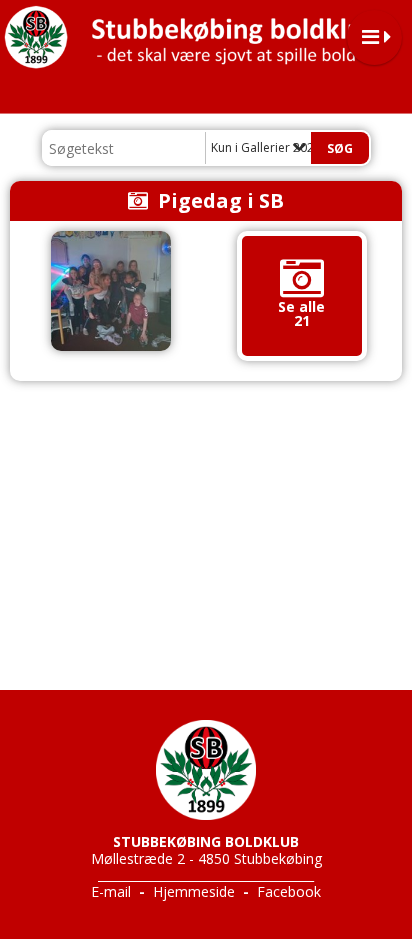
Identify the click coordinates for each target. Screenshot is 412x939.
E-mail (111, 891)
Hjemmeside (194, 891)
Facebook (289, 891)
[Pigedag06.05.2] (111, 291)
